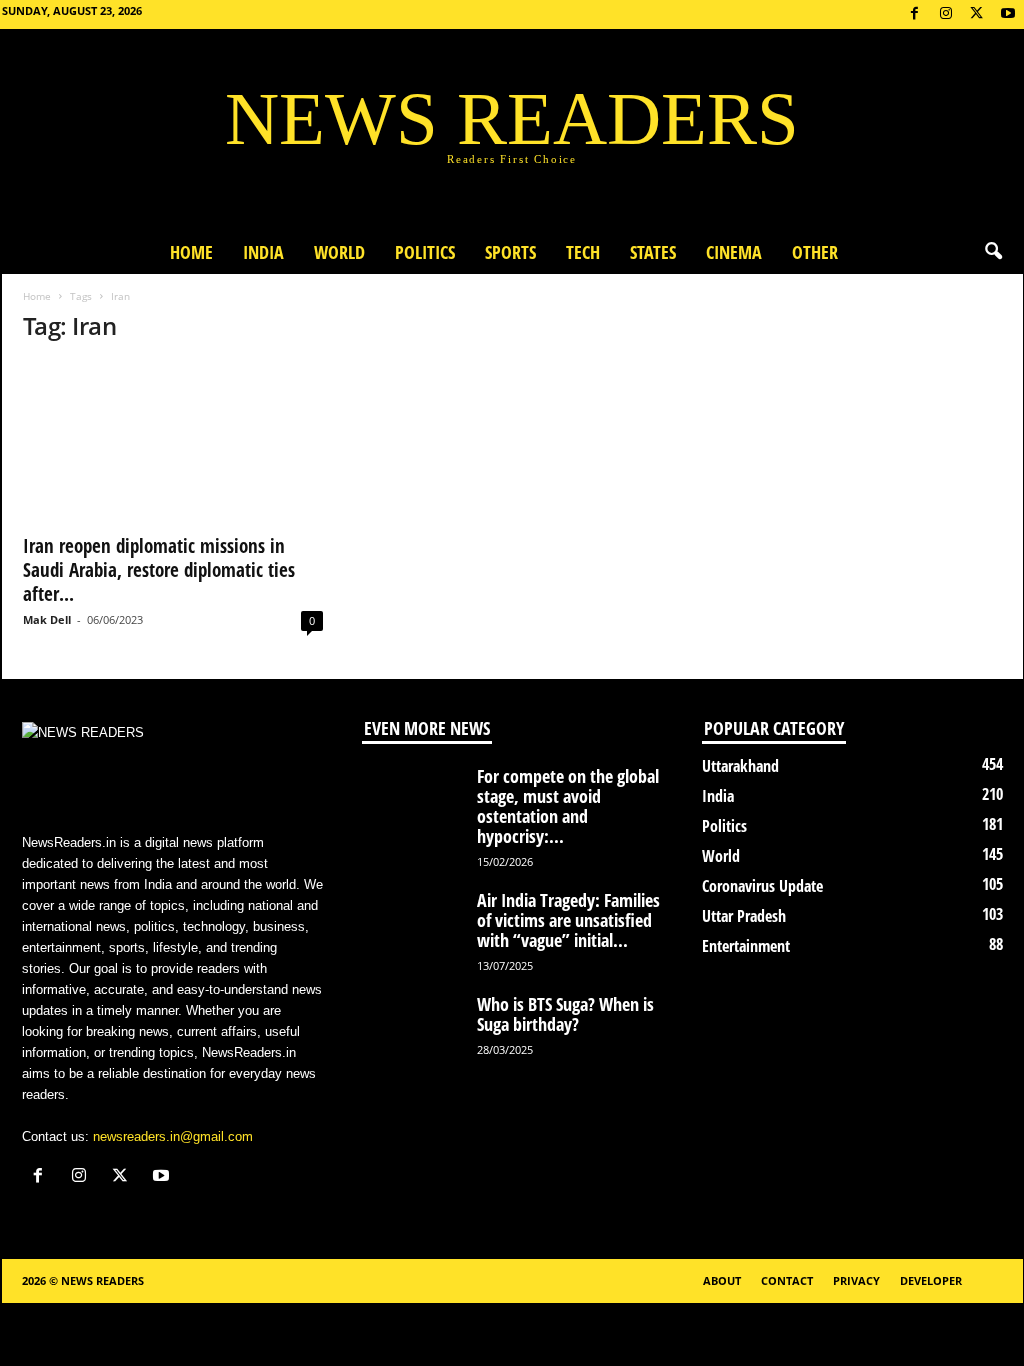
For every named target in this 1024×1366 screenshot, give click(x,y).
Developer (931, 1280)
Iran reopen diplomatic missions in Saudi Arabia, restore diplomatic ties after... (159, 570)
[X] (977, 14)
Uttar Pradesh (744, 916)
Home (191, 252)
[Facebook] (915, 14)
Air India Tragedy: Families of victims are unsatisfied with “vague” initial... (568, 920)
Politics (425, 252)
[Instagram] (946, 14)
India (263, 252)
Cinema (734, 252)
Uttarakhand (740, 766)
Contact (787, 1280)
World (339, 252)
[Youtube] (1008, 14)
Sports (510, 252)
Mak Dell (47, 619)
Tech (583, 252)
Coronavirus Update (762, 886)
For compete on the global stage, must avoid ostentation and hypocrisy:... (568, 806)
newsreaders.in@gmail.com (173, 1136)
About (722, 1280)
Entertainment (746, 946)
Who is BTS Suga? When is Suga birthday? (565, 1014)
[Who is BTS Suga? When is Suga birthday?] (412, 1031)
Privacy (856, 1280)
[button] (993, 252)
